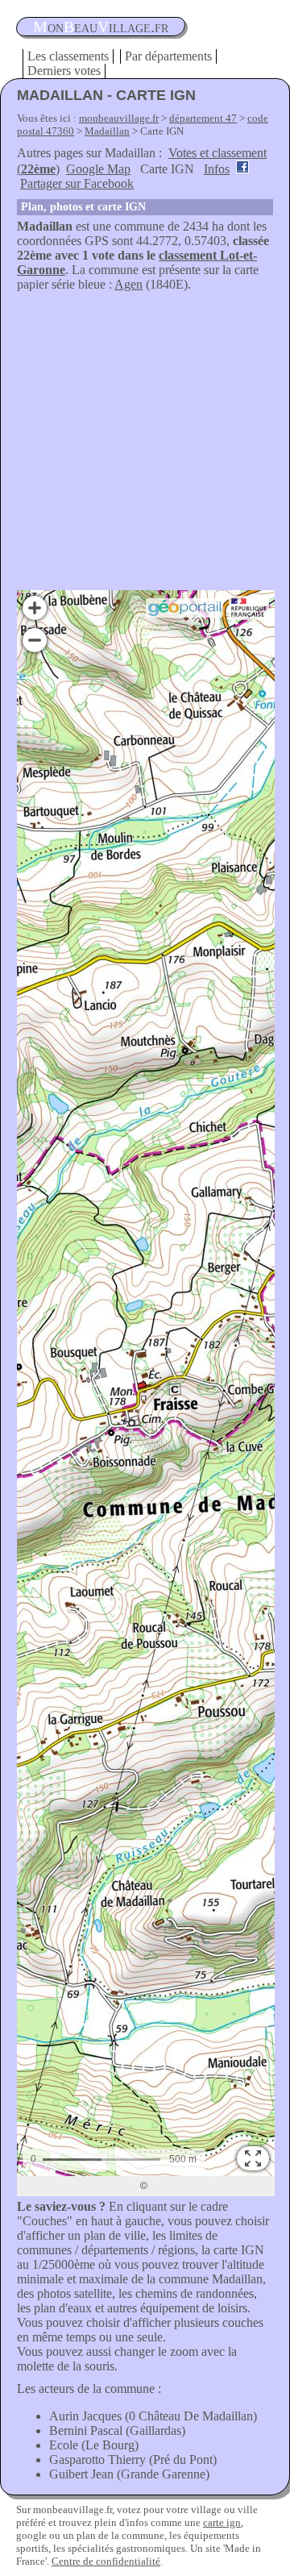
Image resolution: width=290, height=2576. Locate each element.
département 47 (203, 118)
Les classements (68, 56)
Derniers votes (64, 71)
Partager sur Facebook (77, 183)
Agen (128, 284)
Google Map (98, 169)
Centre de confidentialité (106, 2561)
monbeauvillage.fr (119, 118)
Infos (217, 169)
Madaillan (107, 131)
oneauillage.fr (101, 27)
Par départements (168, 56)
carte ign (222, 2522)
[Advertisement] (145, 445)
